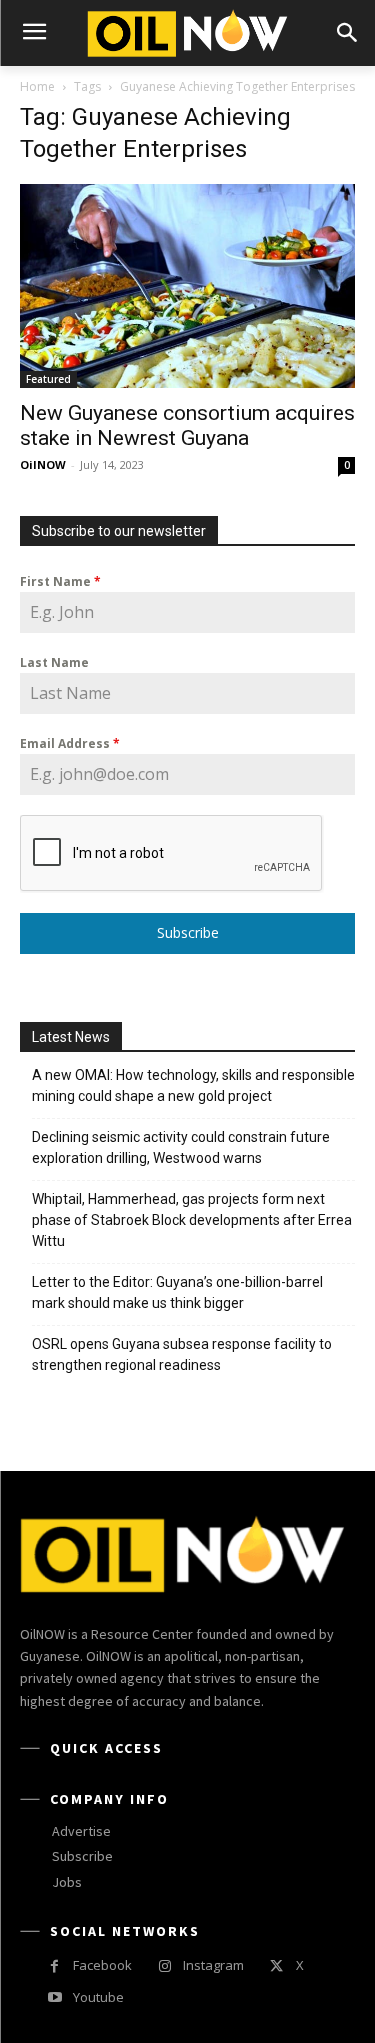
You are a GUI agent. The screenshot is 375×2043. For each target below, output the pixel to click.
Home (37, 86)
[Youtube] (54, 1997)
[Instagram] (164, 1966)
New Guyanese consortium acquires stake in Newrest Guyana (187, 425)
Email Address (70, 743)
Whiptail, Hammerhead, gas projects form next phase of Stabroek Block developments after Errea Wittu (192, 1220)
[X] (276, 1966)
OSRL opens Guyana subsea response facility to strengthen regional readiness (182, 1354)
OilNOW (43, 464)
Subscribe (188, 932)
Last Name (54, 662)
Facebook (102, 1965)
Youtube (98, 1997)
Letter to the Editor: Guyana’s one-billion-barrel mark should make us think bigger (177, 1292)
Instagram (213, 1965)
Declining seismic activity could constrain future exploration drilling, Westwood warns (181, 1147)
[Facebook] (54, 1966)
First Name (60, 581)
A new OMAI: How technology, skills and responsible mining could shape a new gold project (193, 1085)
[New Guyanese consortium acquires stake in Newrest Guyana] (187, 286)
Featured (48, 379)
